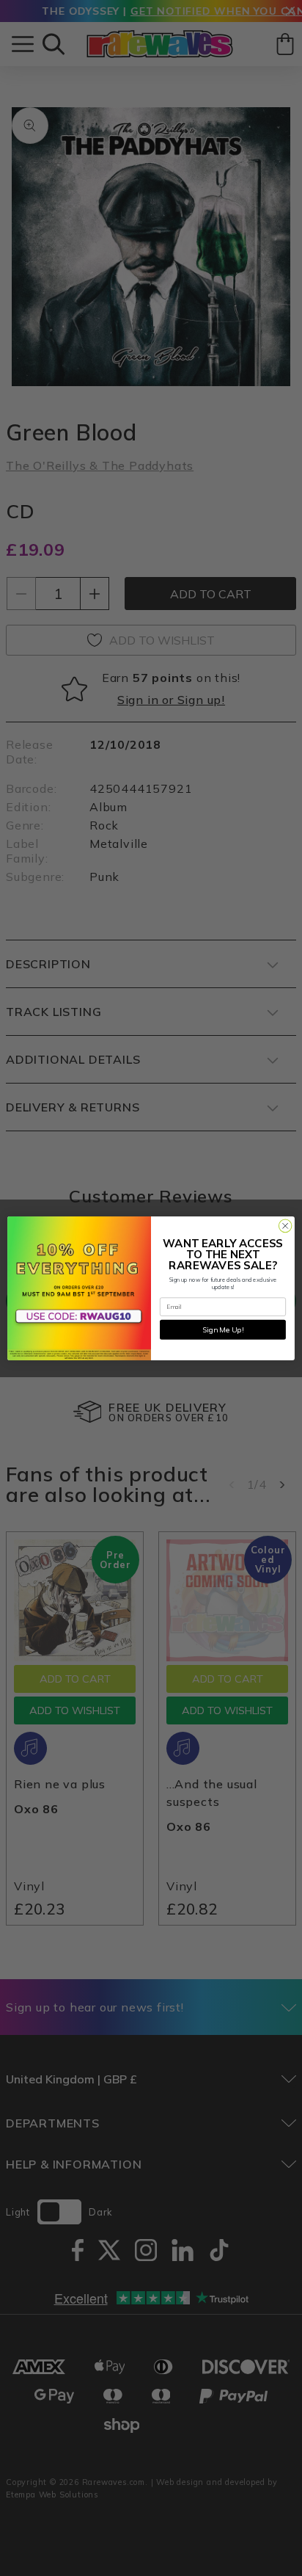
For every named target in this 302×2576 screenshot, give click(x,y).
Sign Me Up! (223, 1329)
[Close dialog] (285, 1226)
